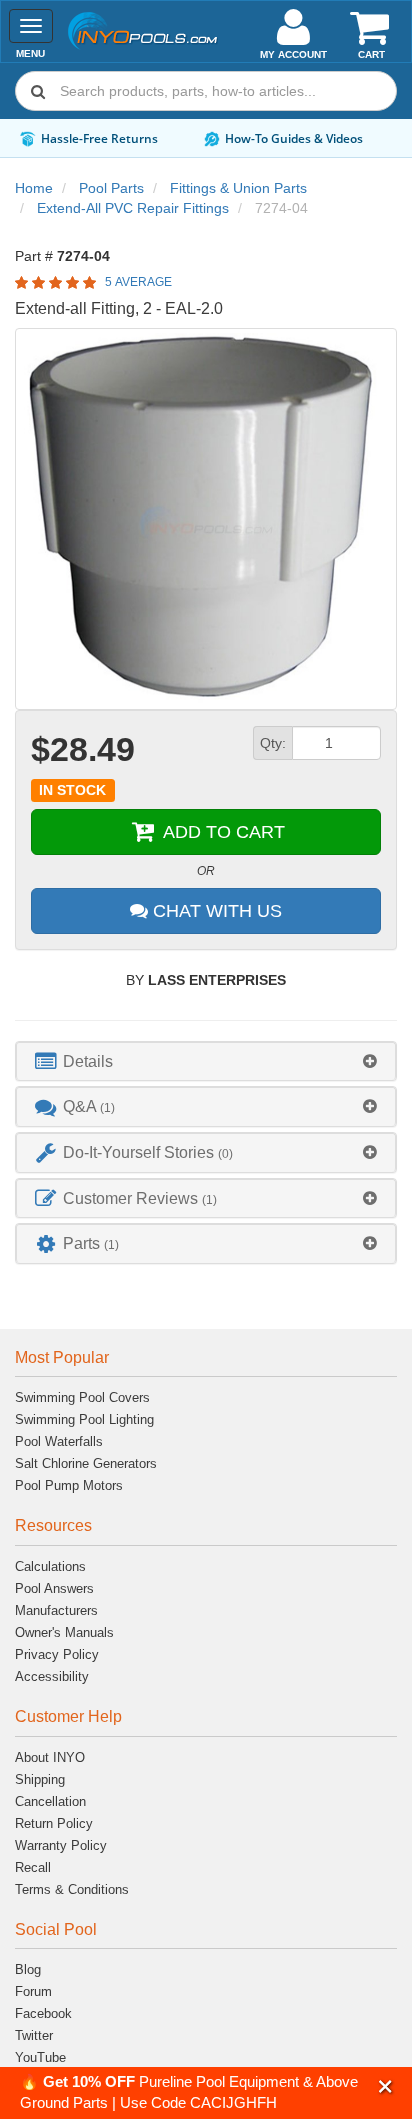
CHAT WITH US (215, 911)
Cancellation (50, 1801)
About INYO (50, 1757)
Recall (33, 1867)
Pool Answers (54, 1588)
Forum (33, 1991)
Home (34, 188)
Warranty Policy (61, 1845)
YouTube (40, 2057)
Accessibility (52, 1676)
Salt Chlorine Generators (86, 1463)
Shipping (40, 1779)
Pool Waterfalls (59, 1441)
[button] (385, 2086)
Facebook (43, 2013)
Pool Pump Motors (69, 1485)
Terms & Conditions (72, 1889)
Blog (28, 1969)
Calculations (50, 1566)
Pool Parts (111, 188)
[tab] (206, 1061)
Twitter (34, 2035)
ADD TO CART (221, 832)
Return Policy (54, 1823)
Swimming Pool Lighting (84, 1419)
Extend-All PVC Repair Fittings (133, 208)
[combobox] (206, 91)
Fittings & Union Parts (238, 188)
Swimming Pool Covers (82, 1397)
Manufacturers (56, 1610)
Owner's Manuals (64, 1632)
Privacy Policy (57, 1654)
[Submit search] (38, 91)
